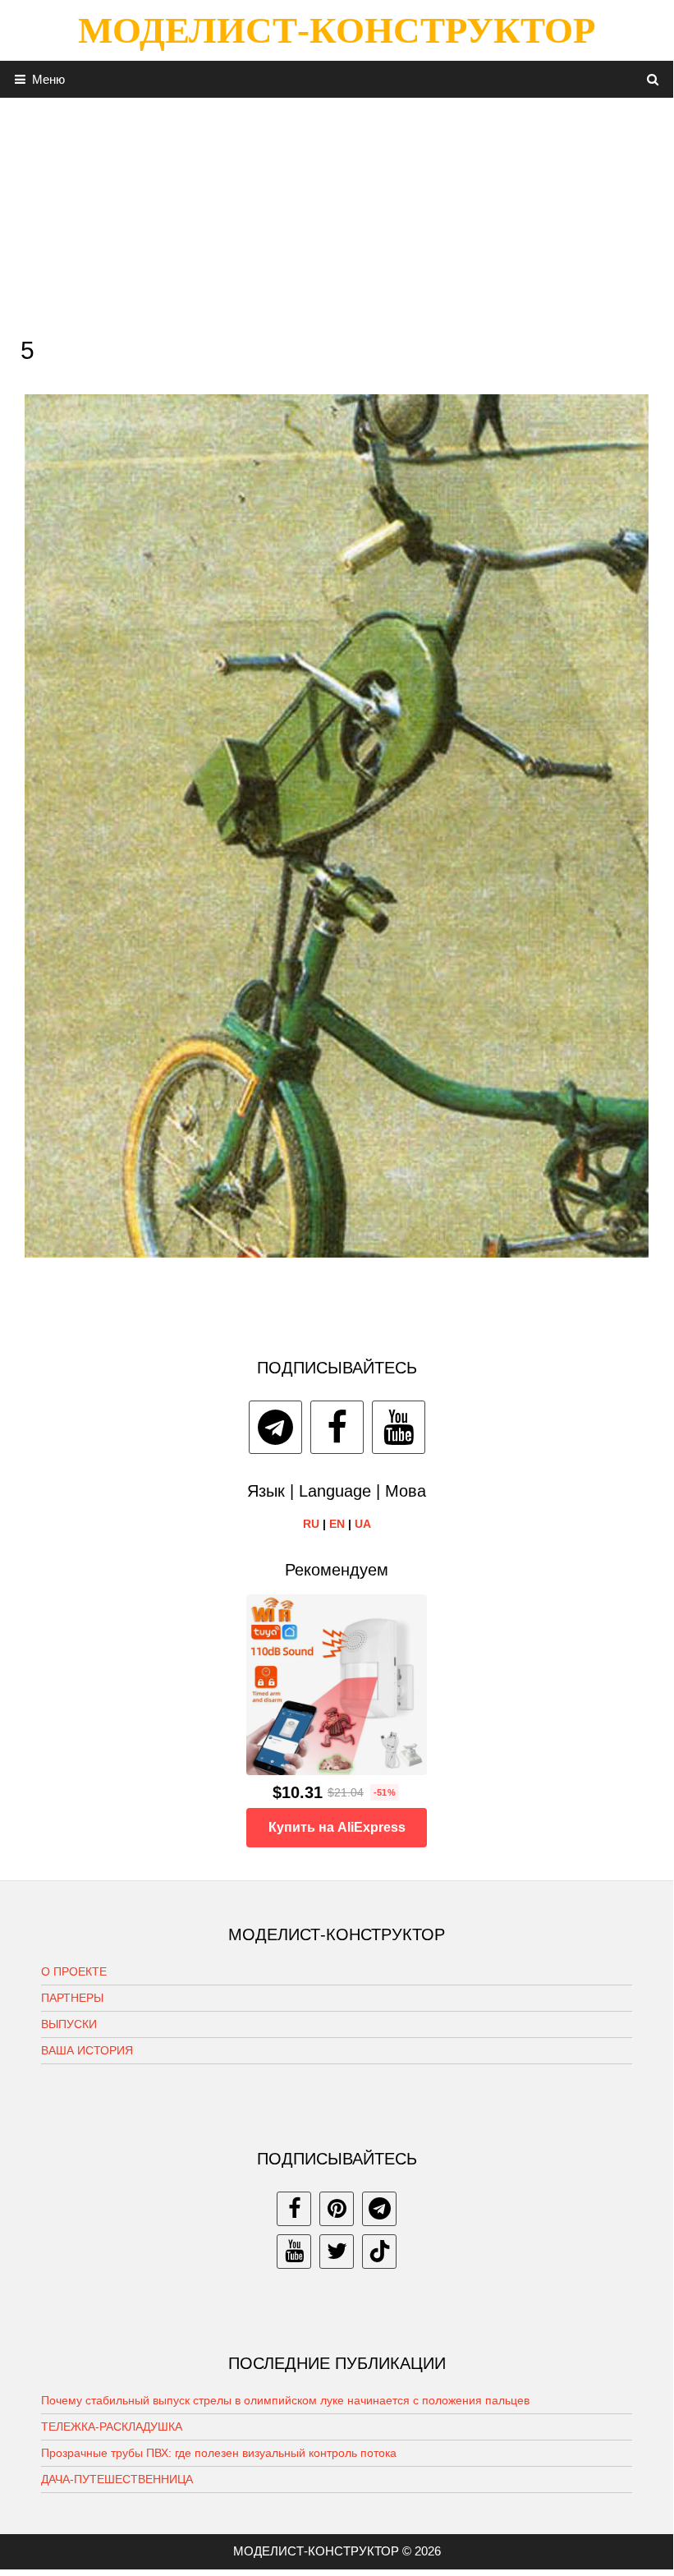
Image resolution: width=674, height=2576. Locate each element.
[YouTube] (399, 1427)
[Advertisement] (337, 213)
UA (363, 1524)
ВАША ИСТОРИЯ (87, 2050)
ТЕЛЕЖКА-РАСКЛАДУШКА (112, 2426)
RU (311, 1524)
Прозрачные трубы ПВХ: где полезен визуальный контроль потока (219, 2453)
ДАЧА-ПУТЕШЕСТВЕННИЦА (117, 2479)
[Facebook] (337, 1427)
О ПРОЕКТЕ (74, 1971)
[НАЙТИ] (653, 79)
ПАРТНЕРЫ (72, 1998)
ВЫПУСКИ (69, 2024)
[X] (337, 2252)
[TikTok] (379, 2252)
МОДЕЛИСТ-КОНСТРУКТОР (337, 30)
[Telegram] (275, 1427)
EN (337, 1524)
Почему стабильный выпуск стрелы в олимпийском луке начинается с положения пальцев (285, 2400)
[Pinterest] (337, 2209)
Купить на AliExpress (337, 1827)
